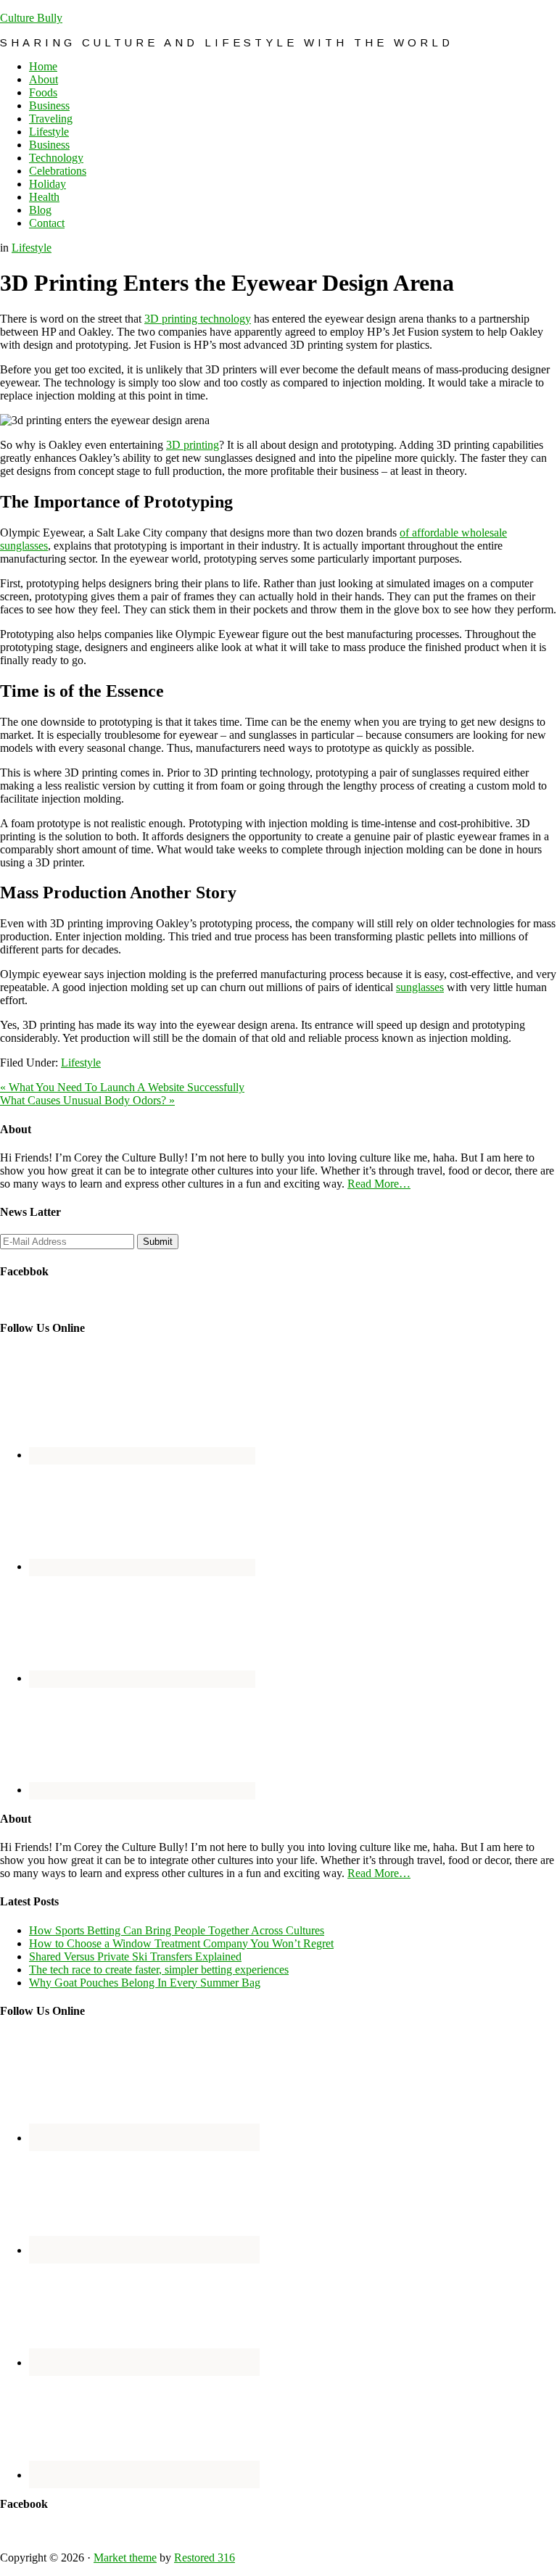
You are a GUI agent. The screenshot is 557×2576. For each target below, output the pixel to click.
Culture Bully (31, 18)
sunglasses (420, 987)
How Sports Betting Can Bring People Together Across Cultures (177, 1930)
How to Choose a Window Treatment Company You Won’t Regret (181, 1943)
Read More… (379, 1184)
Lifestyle (32, 248)
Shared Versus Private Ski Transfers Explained (135, 1956)
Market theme (125, 2558)
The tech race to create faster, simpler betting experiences (159, 1970)
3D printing (193, 445)
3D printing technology (198, 319)
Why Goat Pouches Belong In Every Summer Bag (145, 1983)
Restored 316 (205, 2558)
